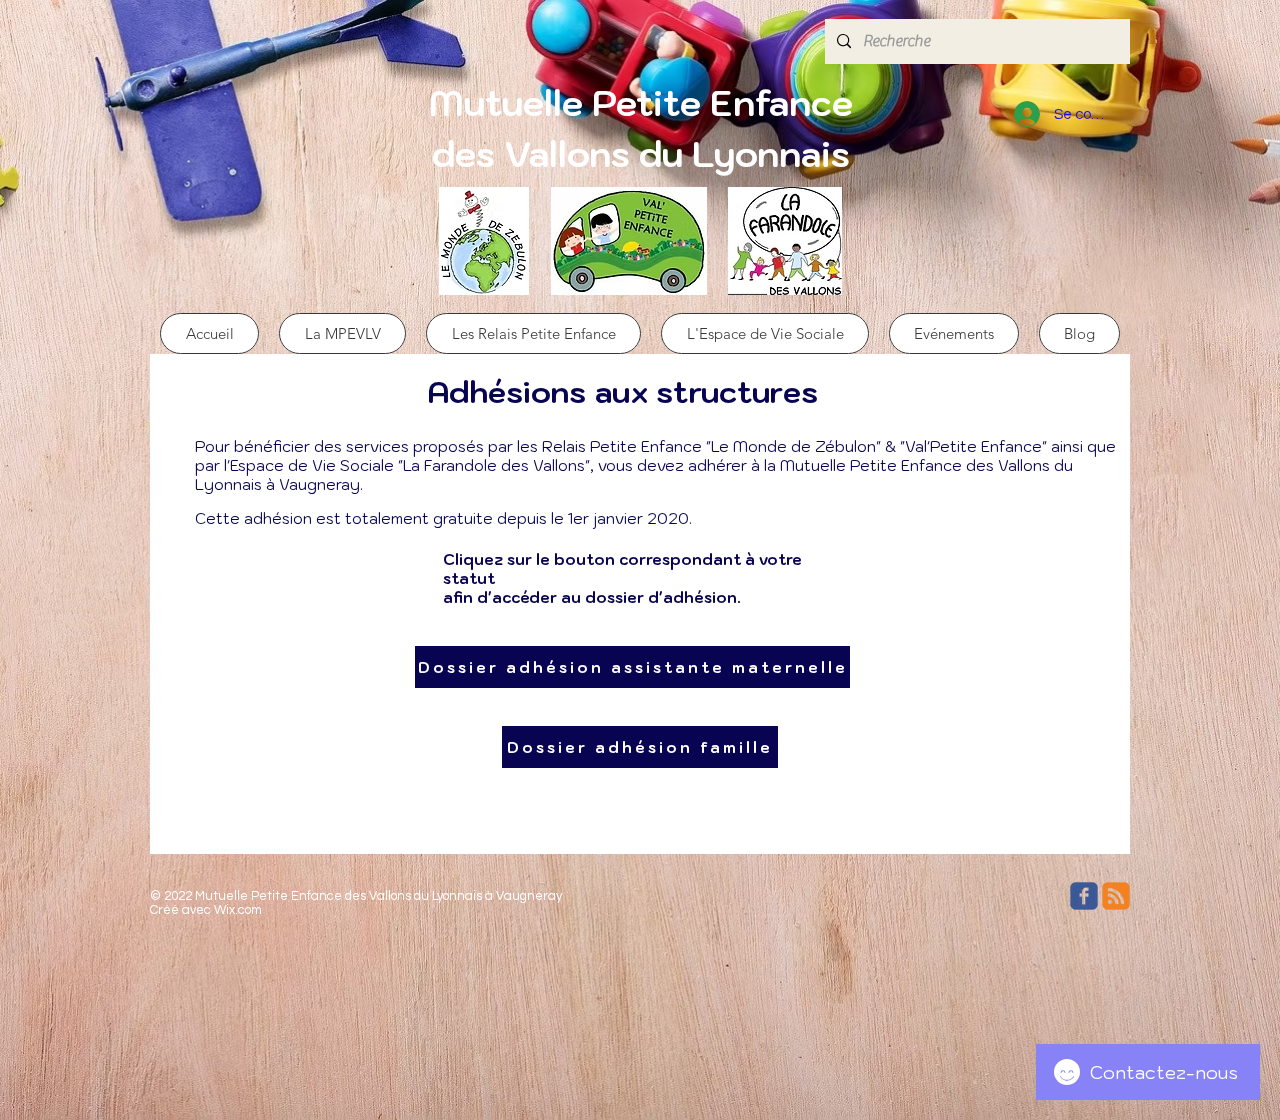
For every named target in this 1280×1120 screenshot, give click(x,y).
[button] (342, 333)
